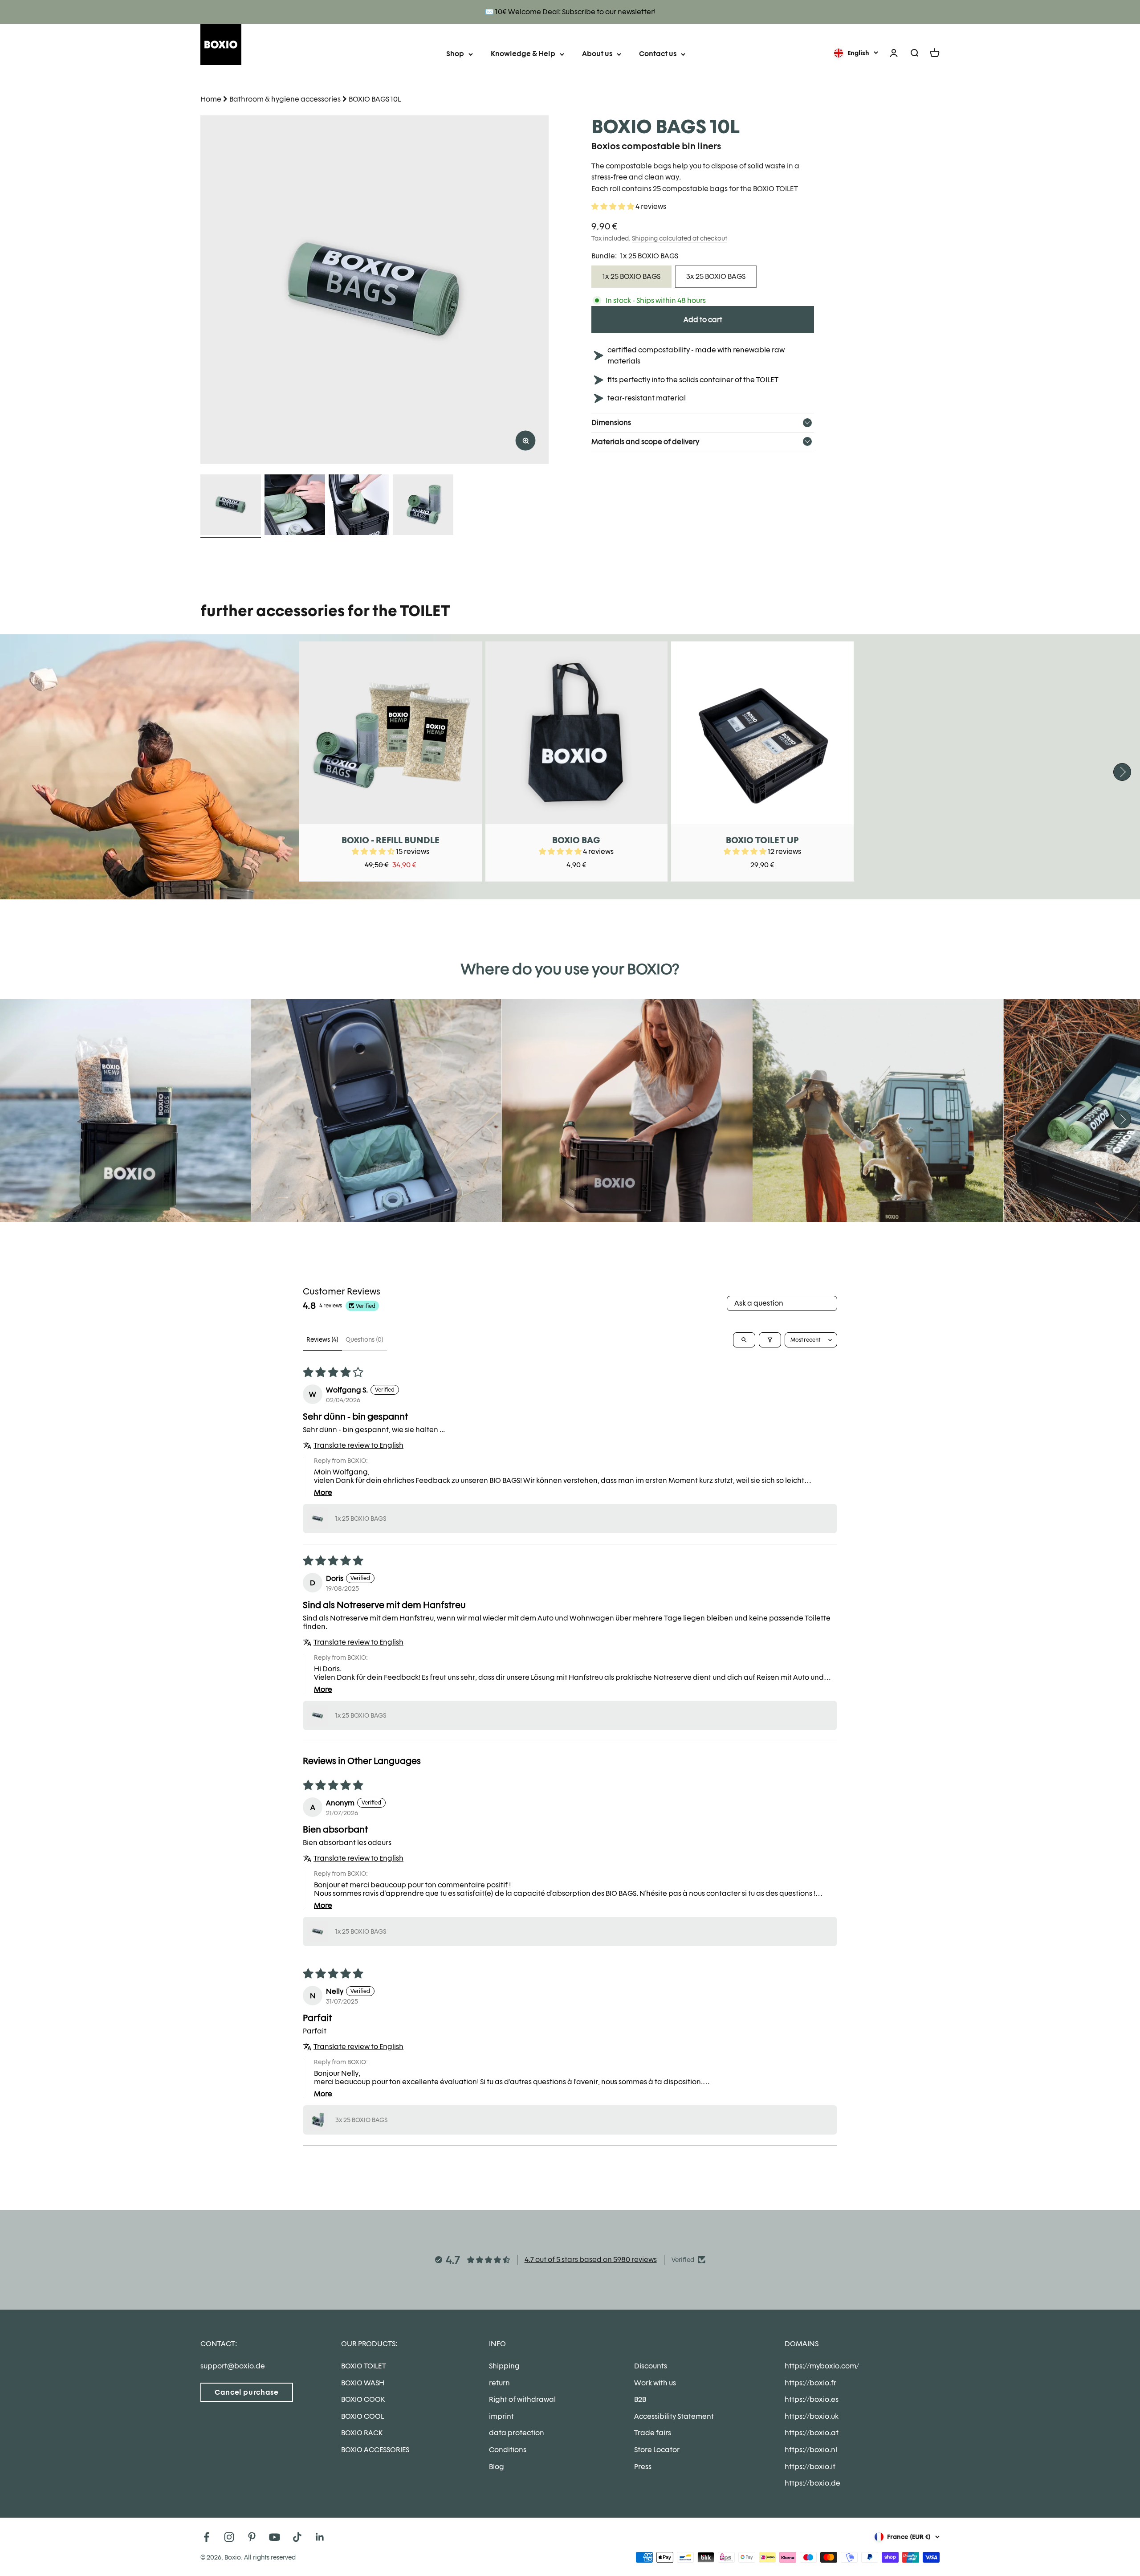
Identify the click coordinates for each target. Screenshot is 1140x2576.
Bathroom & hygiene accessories (285, 99)
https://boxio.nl (811, 2450)
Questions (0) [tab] (364, 1339)
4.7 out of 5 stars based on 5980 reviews (591, 2260)
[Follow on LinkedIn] (320, 2537)
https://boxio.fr (810, 2383)
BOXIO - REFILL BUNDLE (391, 840)
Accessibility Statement (674, 2416)
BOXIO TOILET (364, 2366)
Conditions (508, 2450)
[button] (613, 206)
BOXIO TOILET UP (762, 840)
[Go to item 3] (359, 506)
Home (211, 99)
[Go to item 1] (231, 506)
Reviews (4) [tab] (322, 1339)
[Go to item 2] (295, 506)
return (499, 2383)
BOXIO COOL (362, 2416)
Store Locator (657, 2450)
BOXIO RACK (362, 2433)
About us (597, 54)
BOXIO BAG (576, 840)
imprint (501, 2416)
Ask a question (759, 1303)
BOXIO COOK (363, 2399)
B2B (640, 2399)
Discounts (651, 2366)
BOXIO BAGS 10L (375, 99)
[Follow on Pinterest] (252, 2537)
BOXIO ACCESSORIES (375, 2450)
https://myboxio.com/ (822, 2366)
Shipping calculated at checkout (680, 238)
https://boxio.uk (812, 2416)
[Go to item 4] (423, 506)
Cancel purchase (247, 2392)
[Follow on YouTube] (275, 2537)
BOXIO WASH (363, 2383)
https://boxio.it (810, 2467)
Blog (497, 2467)
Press (643, 2467)
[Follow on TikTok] (297, 2537)
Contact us (658, 54)
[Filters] (770, 1340)
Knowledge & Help (523, 54)
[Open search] (744, 1340)
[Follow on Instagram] (229, 2537)
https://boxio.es (812, 2399)
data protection (517, 2433)
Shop (455, 54)
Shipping (504, 2366)
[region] (375, 290)
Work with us (655, 2383)
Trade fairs (653, 2433)
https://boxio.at (812, 2433)
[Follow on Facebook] (206, 2537)
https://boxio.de (812, 2483)
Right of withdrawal (522, 2399)
